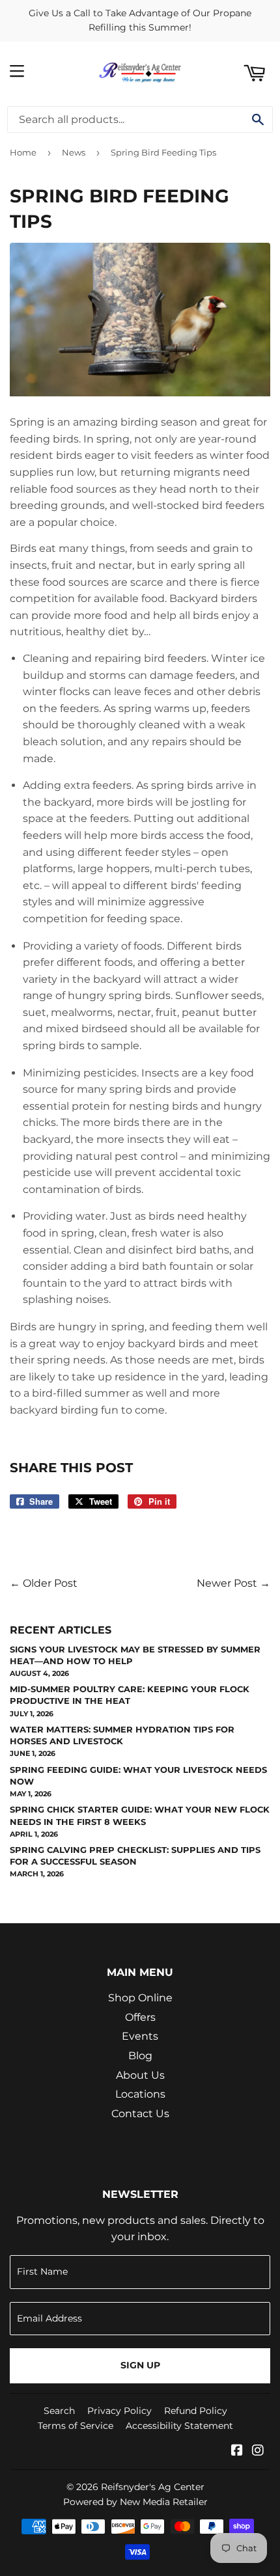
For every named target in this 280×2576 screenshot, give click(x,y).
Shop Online (140, 1998)
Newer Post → (233, 1583)
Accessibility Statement (179, 2426)
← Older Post (44, 1583)
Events (140, 2036)
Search (59, 2411)
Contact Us (140, 2114)
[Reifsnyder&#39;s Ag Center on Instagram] (258, 2451)
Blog (140, 2056)
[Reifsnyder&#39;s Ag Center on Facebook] (237, 2451)
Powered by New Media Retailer (135, 2502)
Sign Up (140, 2365)
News (74, 152)
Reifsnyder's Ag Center (153, 2487)
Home (23, 152)
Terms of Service (76, 2426)
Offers (140, 2017)
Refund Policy (196, 2411)
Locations (140, 2094)
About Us (140, 2075)
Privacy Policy (119, 2411)
